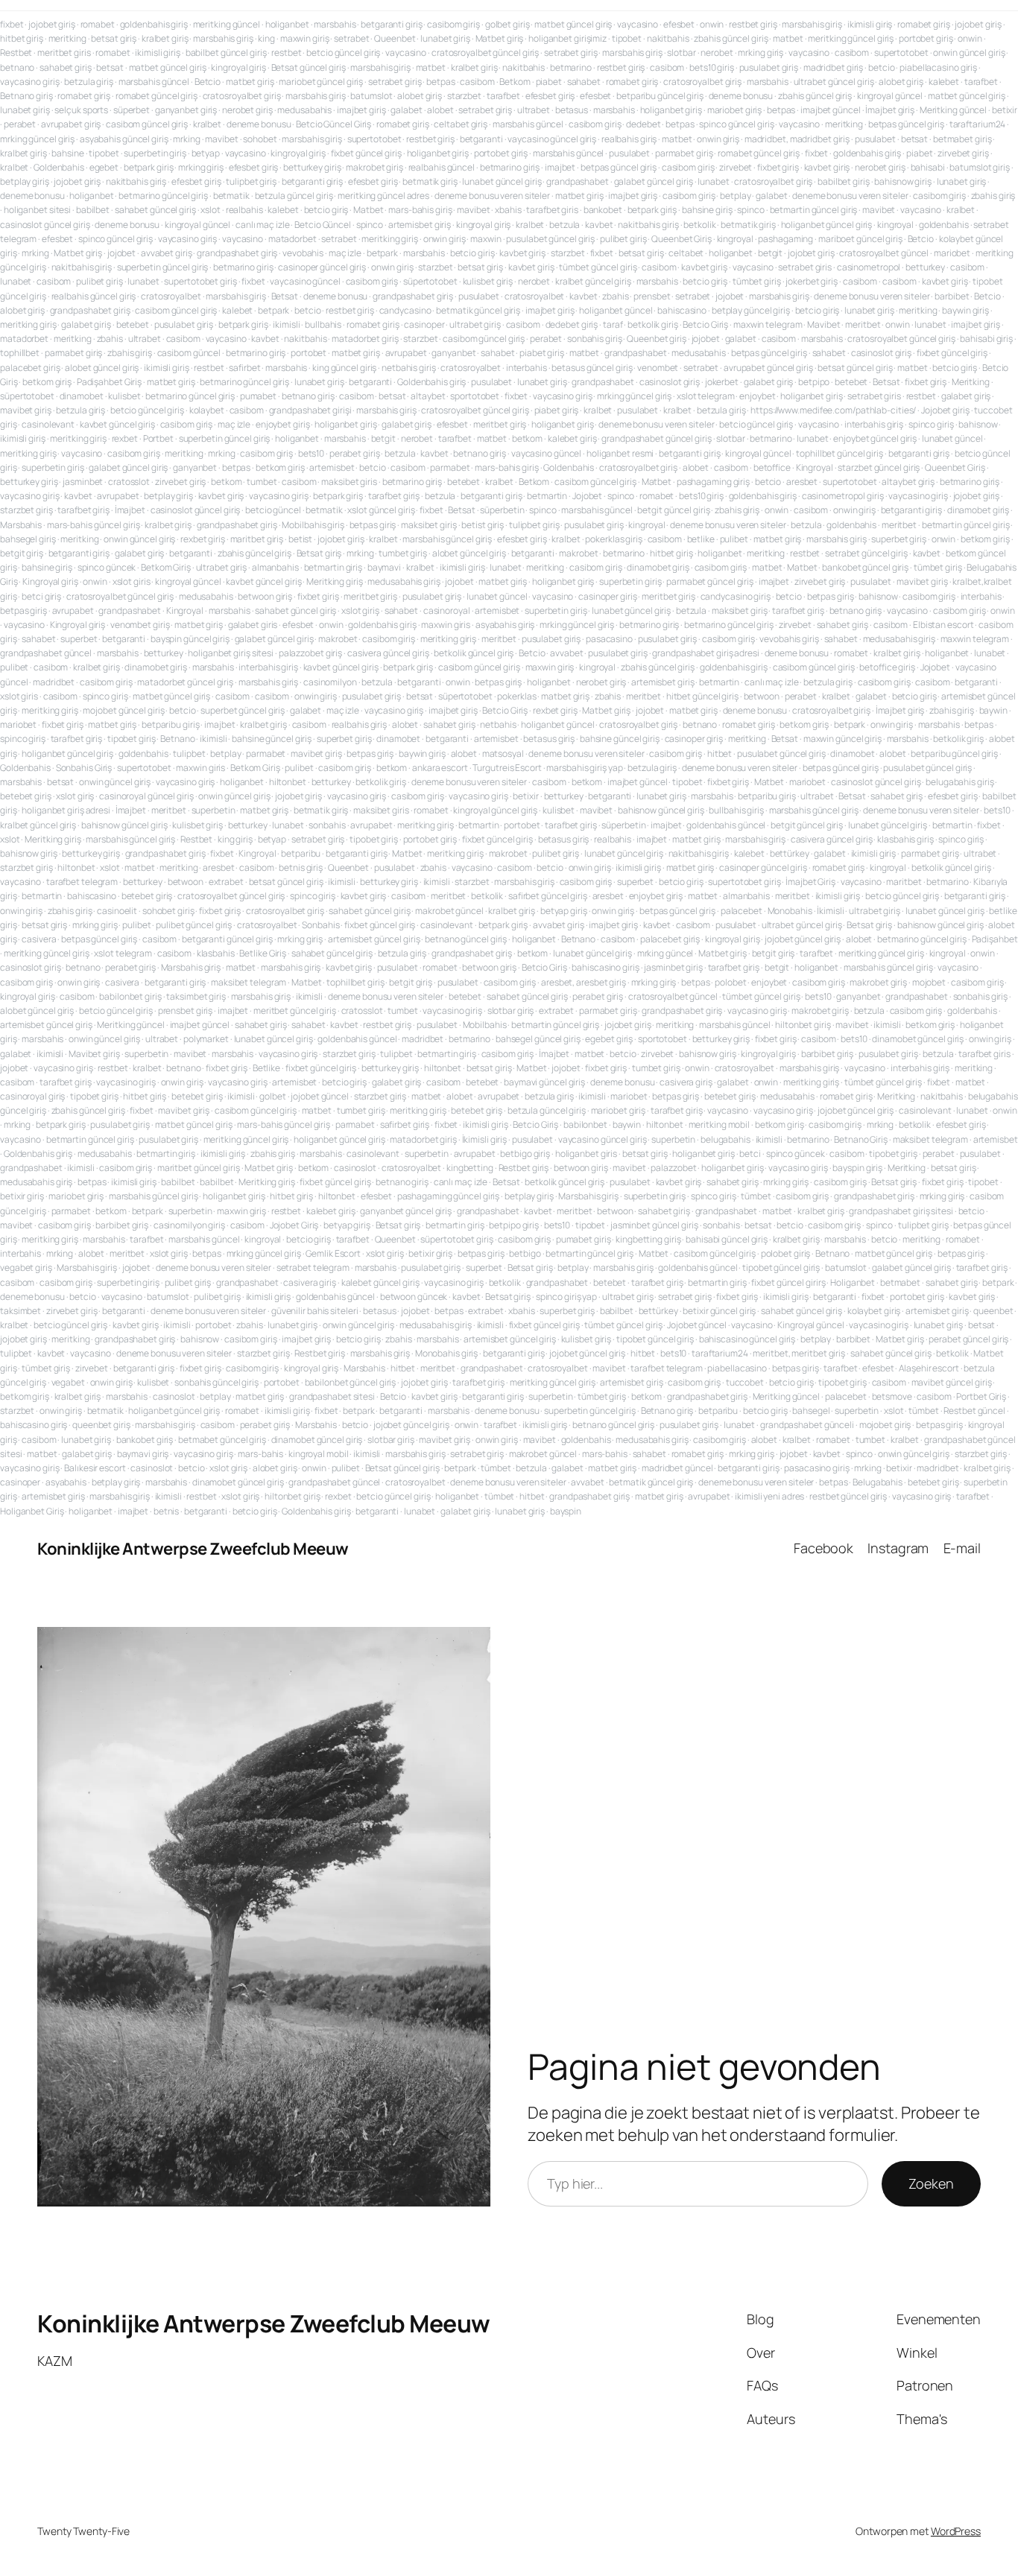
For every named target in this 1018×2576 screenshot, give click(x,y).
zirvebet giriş (963, 153)
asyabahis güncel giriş (124, 139)
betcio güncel (273, 510)
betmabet (900, 1282)
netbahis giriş (409, 368)
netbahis (498, 724)
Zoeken (931, 2183)
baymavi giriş (143, 1454)
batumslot (371, 96)
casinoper (424, 324)
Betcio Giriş (705, 324)
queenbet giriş (101, 1425)
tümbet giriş (757, 281)
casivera (39, 939)
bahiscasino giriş (605, 967)
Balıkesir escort (95, 1468)
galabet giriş (86, 324)
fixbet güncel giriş (366, 153)
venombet (658, 368)
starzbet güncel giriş (879, 467)
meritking (67, 38)
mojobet (929, 982)
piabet (549, 82)
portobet (309, 353)
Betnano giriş (26, 96)
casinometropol (869, 267)
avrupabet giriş (71, 124)
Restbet (16, 53)
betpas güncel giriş (906, 124)
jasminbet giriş (673, 967)
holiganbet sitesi (37, 210)
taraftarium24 (978, 124)
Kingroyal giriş (50, 581)
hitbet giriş (22, 38)
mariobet (952, 253)
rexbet (125, 438)
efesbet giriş (550, 96)
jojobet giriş (52, 24)
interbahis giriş (874, 424)
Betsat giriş (319, 553)
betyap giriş (564, 911)
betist (300, 539)
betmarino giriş (510, 167)
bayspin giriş (857, 1168)
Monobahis (790, 911)
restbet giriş (753, 24)
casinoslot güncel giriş (45, 225)
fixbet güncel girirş (788, 1282)
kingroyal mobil (319, 1454)
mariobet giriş (735, 110)
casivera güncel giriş (388, 653)
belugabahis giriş (959, 782)
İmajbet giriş (890, 110)
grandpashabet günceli (807, 1425)
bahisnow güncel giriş (661, 810)
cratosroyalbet (171, 296)
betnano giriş (308, 396)
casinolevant (48, 424)
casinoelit (117, 911)
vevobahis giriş (789, 639)
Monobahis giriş (447, 1353)
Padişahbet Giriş (109, 382)
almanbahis (275, 567)
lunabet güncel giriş (502, 181)
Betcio (208, 82)
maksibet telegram (249, 982)
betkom (527, 438)
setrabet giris (805, 267)
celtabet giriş (461, 124)
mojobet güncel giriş (123, 710)
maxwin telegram (768, 324)
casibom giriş (453, 24)
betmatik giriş (430, 181)
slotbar (681, 53)
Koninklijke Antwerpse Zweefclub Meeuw (193, 1549)
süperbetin (502, 510)
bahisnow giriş (903, 181)
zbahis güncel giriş (731, 38)
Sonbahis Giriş (84, 768)
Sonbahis (320, 925)
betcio (881, 67)
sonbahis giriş (595, 339)
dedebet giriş (572, 324)
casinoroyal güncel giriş (146, 796)
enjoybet (757, 396)
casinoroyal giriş (32, 1096)
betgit (770, 253)
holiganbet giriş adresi (66, 810)
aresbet (802, 482)
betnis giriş (301, 867)
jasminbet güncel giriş (654, 1225)
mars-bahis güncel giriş (94, 525)
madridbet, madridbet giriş (797, 139)
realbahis (244, 210)
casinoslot (355, 1168)
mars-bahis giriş (420, 210)
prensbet (652, 296)
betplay (735, 196)
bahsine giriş (707, 210)
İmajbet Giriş (810, 882)
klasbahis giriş (905, 839)
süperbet (132, 110)
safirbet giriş (405, 1124)
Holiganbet (853, 1282)
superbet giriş (899, 539)
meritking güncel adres (383, 196)
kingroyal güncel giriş (495, 810)
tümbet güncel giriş (598, 267)
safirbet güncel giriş (548, 896)
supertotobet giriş (200, 281)
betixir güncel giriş (719, 1311)
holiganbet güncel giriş (827, 225)
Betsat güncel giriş (309, 67)
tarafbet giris (552, 210)
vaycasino (638, 24)
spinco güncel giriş (736, 124)
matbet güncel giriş (573, 24)
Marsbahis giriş (191, 967)
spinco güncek (107, 567)
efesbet (679, 24)
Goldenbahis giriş (431, 382)
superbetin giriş (155, 153)
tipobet (627, 38)
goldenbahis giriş (154, 24)
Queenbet (395, 38)
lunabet (713, 181)
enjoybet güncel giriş (875, 438)
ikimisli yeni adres (769, 1496)
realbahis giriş (629, 139)
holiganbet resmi (620, 453)
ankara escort (440, 768)
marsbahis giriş (812, 24)
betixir (1005, 110)
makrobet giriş (374, 167)
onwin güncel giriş (969, 53)
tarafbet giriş (394, 496)
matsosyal (503, 754)
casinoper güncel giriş (322, 267)
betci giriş (41, 596)
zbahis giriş (993, 196)
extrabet (226, 882)
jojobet (121, 253)
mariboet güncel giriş (860, 239)
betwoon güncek (414, 1297)
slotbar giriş (511, 1011)
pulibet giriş (623, 239)
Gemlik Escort (333, 1253)
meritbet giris (64, 53)
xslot (211, 210)
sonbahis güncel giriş (216, 1382)
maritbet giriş (257, 539)
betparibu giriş (171, 724)
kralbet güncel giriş (593, 281)
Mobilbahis (485, 1025)
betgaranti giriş (391, 24)
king (266, 38)
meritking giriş (390, 239)
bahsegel (811, 1411)
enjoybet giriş (283, 424)
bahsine (67, 153)
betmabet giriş (962, 139)
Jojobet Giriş (294, 1225)
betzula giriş (89, 82)
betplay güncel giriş (751, 310)
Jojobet (587, 496)
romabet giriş (924, 24)
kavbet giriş (827, 167)
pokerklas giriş (614, 539)
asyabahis (66, 1482)
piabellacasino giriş (938, 67)
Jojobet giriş (945, 410)
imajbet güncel (831, 110)
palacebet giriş (30, 368)
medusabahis (304, 110)
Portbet (158, 438)
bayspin (566, 1511)
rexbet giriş (203, 539)
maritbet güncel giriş (199, 1168)
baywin (993, 710)
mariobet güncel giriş (321, 82)
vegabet (68, 1382)
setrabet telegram (313, 1268)
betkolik (699, 225)
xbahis (508, 210)
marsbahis (335, 24)
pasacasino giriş (816, 1468)
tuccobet (745, 1382)
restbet (286, 53)
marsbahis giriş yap (584, 768)
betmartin (547, 496)
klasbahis (216, 953)
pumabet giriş (584, 1239)
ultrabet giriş (475, 324)
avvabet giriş (167, 253)
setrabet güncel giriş (866, 553)
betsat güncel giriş (855, 368)
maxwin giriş (305, 38)
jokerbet (722, 382)
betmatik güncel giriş (478, 310)
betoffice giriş (887, 667)
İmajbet (130, 510)
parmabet (450, 467)
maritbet (904, 882)
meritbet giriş (500, 424)
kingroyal (895, 225)
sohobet (260, 139)
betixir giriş (22, 1196)
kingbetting (470, 1168)
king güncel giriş (344, 368)
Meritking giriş (335, 581)
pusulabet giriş (769, 67)
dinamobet (82, 396)
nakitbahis (668, 38)
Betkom (515, 82)
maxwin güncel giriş (842, 739)
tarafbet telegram (82, 882)
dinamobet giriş (979, 510)
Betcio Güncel (323, 225)
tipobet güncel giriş (781, 1268)
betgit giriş (22, 553)
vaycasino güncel (305, 281)
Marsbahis (21, 525)
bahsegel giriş (28, 539)
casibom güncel (189, 353)
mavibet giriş (26, 410)
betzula (565, 225)
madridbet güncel (677, 1468)
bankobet (603, 210)
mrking (186, 139)
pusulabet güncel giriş (550, 239)
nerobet (717, 53)
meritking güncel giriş (851, 38)
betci (750, 1154)
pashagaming (785, 239)
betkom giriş (47, 382)
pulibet (734, 539)
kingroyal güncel (890, 96)
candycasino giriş (736, 596)
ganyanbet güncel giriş (406, 1211)
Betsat (285, 296)
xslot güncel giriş (381, 510)
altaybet (428, 396)
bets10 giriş (712, 67)
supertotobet (901, 53)
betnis (166, 1511)
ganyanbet (453, 353)
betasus (572, 110)
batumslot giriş (980, 167)
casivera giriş (686, 1082)
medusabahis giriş (404, 581)
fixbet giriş (778, 167)
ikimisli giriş (870, 24)
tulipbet (189, 754)
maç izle (345, 253)
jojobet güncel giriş (803, 939)
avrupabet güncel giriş (768, 368)
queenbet (993, 1311)
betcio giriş (326, 210)
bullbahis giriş (736, 810)
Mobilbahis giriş (313, 525)
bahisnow (978, 424)
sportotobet (475, 396)
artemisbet (332, 467)
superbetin (214, 810)
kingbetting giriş (648, 1239)
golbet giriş (508, 24)
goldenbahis (944, 225)
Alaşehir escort (929, 1368)
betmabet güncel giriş (222, 1440)
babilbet (93, 210)
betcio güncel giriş (343, 53)
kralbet (207, 124)
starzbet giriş (26, 510)
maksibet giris (349, 482)
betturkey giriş (312, 167)
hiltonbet (288, 782)
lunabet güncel (952, 438)
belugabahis (725, 1139)
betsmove (892, 1396)
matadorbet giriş (365, 339)
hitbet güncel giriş (702, 696)
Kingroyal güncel (810, 1325)
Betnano (177, 739)
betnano (17, 67)
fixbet (12, 24)
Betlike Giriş (263, 953)
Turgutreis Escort (507, 768)
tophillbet (20, 353)
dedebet (643, 124)
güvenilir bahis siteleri (315, 1311)
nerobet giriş (247, 110)
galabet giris (253, 625)
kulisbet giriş (488, 281)
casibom (852, 53)
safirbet (244, 368)
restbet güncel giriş (848, 1496)
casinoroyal (447, 610)
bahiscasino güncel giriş (747, 1339)
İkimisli (830, 911)
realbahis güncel (442, 167)
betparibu (301, 853)
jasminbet (83, 482)
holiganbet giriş (671, 110)
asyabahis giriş (505, 625)
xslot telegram (706, 396)
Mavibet (823, 324)
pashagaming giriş (713, 482)
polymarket (206, 1039)
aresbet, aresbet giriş (584, 982)
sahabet (584, 82)
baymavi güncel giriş (544, 1082)
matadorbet (293, 239)
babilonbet (585, 1124)
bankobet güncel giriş (865, 567)
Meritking (971, 382)
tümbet (756, 1196)
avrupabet (406, 353)
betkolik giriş (653, 324)
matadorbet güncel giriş (185, 682)
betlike (701, 539)
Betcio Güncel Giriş (333, 124)
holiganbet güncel (616, 310)
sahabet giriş (66, 67)
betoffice (772, 467)
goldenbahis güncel (726, 825)
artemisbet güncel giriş (374, 939)
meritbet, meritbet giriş (799, 1353)
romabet (98, 24)
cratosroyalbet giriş (702, 82)
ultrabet (534, 110)
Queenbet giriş (657, 339)
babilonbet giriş (130, 996)
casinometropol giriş (843, 496)
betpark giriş (149, 167)
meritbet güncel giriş (295, 1011)
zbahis (615, 296)
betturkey (925, 267)
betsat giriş (114, 38)
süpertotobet (430, 281)
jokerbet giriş (812, 281)
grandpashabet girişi (310, 410)
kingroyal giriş (238, 67)
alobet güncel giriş (102, 368)
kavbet (599, 225)
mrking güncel (666, 953)
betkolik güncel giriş (474, 653)
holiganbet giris (586, 1154)
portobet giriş (926, 38)
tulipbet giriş (251, 181)
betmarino (571, 67)
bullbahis (323, 324)
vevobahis (303, 253)
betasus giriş (549, 739)
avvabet (566, 653)
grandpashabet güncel (46, 653)
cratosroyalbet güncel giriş (485, 53)
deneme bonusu (741, 96)
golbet (272, 1096)
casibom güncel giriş (147, 124)
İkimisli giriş (485, 1139)
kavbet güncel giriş (117, 424)
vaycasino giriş (30, 82)
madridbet (54, 682)
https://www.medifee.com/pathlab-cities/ (833, 410)
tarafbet (981, 82)
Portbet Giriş (981, 1396)
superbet (79, 639)
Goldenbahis (59, 167)
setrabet (351, 38)
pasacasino (609, 639)
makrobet (578, 553)
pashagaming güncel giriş (449, 1196)
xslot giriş (360, 610)
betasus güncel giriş (592, 368)
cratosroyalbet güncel (884, 253)
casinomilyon (330, 682)
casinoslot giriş (881, 353)
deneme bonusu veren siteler (492, 196)
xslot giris (132, 581)
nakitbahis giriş (136, 181)
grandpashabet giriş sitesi (901, 1211)
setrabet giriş (571, 53)
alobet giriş (901, 82)
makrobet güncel (449, 911)
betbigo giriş (525, 1154)
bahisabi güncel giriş (727, 1239)
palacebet (742, 911)
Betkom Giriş (166, 567)
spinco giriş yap (566, 1297)
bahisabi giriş (986, 339)
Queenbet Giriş (682, 239)
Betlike (266, 1068)
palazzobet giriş (310, 653)
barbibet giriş (828, 1054)
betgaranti (481, 139)
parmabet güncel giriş (710, 581)
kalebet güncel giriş (380, 1282)
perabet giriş (355, 453)
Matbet (368, 210)
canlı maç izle (263, 225)
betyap (206, 153)
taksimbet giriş (196, 996)
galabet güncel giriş (654, 181)
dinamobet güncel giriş (918, 1039)
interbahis (527, 368)
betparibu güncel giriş (660, 96)
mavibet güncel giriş (952, 1382)
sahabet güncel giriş (155, 210)
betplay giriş (25, 181)
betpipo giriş (514, 1225)
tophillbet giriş (355, 982)
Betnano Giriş (861, 1139)
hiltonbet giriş (803, 1025)
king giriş (235, 839)
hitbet (720, 754)
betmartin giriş (333, 567)
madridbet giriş (834, 67)
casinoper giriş (608, 596)
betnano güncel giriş (466, 939)
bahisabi (928, 167)
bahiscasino (682, 310)
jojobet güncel (320, 1096)
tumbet (262, 482)
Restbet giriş (524, 1168)
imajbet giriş (361, 110)
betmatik (231, 196)
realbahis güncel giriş (94, 296)
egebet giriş (609, 1039)
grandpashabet (578, 181)
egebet (104, 167)
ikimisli (286, 324)
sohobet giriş (168, 911)
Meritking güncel (953, 110)
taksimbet (20, 1311)
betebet (133, 324)
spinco (750, 210)
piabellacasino (737, 1368)
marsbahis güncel (154, 82)
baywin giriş (965, 310)
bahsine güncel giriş (272, 739)
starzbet (464, 96)
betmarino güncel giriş (163, 196)
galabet (406, 110)
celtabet (686, 253)
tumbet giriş (403, 553)
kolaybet (207, 410)
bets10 (311, 453)
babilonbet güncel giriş (351, 1382)
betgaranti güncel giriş (227, 939)
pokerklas (516, 696)
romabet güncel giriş (157, 96)
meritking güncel (227, 24)
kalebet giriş (572, 438)
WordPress (956, 2531)
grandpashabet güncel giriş (656, 438)
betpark (382, 253)
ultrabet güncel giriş (834, 82)
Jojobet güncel (697, 1325)
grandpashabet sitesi (332, 1396)
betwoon (762, 696)
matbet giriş (250, 82)
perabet (20, 124)
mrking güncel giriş (37, 139)
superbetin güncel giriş (163, 267)
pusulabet (875, 139)
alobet (440, 110)
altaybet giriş (908, 482)
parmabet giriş (684, 153)
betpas (440, 82)
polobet (730, 982)
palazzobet (673, 1168)
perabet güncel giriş (968, 1339)
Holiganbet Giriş (32, 1511)
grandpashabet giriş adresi (705, 653)
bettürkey (790, 853)
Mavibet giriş (94, 1054)
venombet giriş (140, 625)
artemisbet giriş (420, 225)
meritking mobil (720, 1124)
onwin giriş (718, 139)
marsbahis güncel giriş (447, 539)
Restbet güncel (974, 1411)
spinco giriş (931, 424)
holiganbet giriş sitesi (231, 653)
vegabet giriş (26, 1268)
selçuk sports (81, 110)
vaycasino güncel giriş (552, 139)
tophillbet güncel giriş (840, 453)
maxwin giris (446, 625)
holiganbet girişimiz (568, 38)
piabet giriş (542, 353)
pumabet (258, 396)
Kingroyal (815, 467)
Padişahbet (995, 939)
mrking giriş (761, 53)
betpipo (814, 382)
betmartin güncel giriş (814, 210)
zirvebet (736, 167)
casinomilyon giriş (189, 1225)
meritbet (863, 324)
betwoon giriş (265, 596)
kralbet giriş (165, 38)
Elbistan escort (943, 625)
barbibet (952, 296)
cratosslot (129, 482)
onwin (712, 24)
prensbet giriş (186, 1011)
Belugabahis (878, 1482)
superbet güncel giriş (243, 710)
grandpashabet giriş (237, 253)
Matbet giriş (500, 38)
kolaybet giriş (874, 1311)
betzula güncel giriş (294, 196)
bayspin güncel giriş (190, 639)
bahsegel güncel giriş (538, 1039)
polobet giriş (786, 1253)
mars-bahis (260, 1454)
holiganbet (287, 24)
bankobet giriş (145, 1440)
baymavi (384, 567)
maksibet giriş (429, 525)
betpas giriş (373, 525)
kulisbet (124, 396)
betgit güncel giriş (673, 510)
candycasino (405, 310)
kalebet (944, 82)
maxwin (486, 239)
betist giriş (483, 525)
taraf (613, 324)
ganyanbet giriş (186, 110)
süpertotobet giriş (456, 1239)
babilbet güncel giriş (226, 53)
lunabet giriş (445, 38)
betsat (110, 67)
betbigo (525, 1253)
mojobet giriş (885, 1425)
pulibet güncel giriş (194, 925)
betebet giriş (26, 796)
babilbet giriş (844, 181)
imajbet (560, 167)
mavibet (221, 139)
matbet (788, 38)
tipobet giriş (132, 739)
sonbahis (327, 825)
